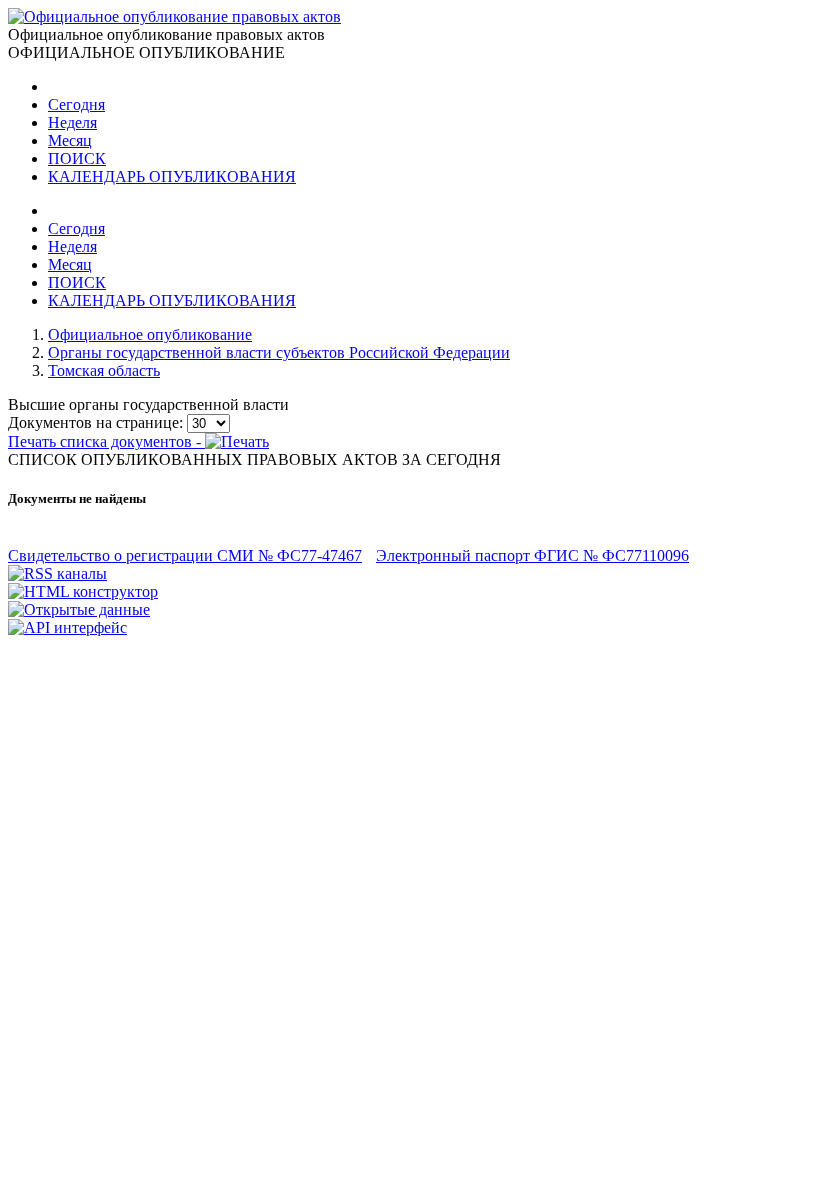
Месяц (70, 140)
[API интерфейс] (67, 627)
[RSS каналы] (57, 573)
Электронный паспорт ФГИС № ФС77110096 (532, 555)
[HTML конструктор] (83, 591)
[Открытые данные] (79, 609)
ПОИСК (77, 158)
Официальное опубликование (150, 334)
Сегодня (76, 104)
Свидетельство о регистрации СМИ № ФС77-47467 (185, 555)
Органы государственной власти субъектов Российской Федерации (279, 352)
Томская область (104, 370)
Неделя (72, 122)
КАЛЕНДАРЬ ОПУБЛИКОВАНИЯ (172, 176)
